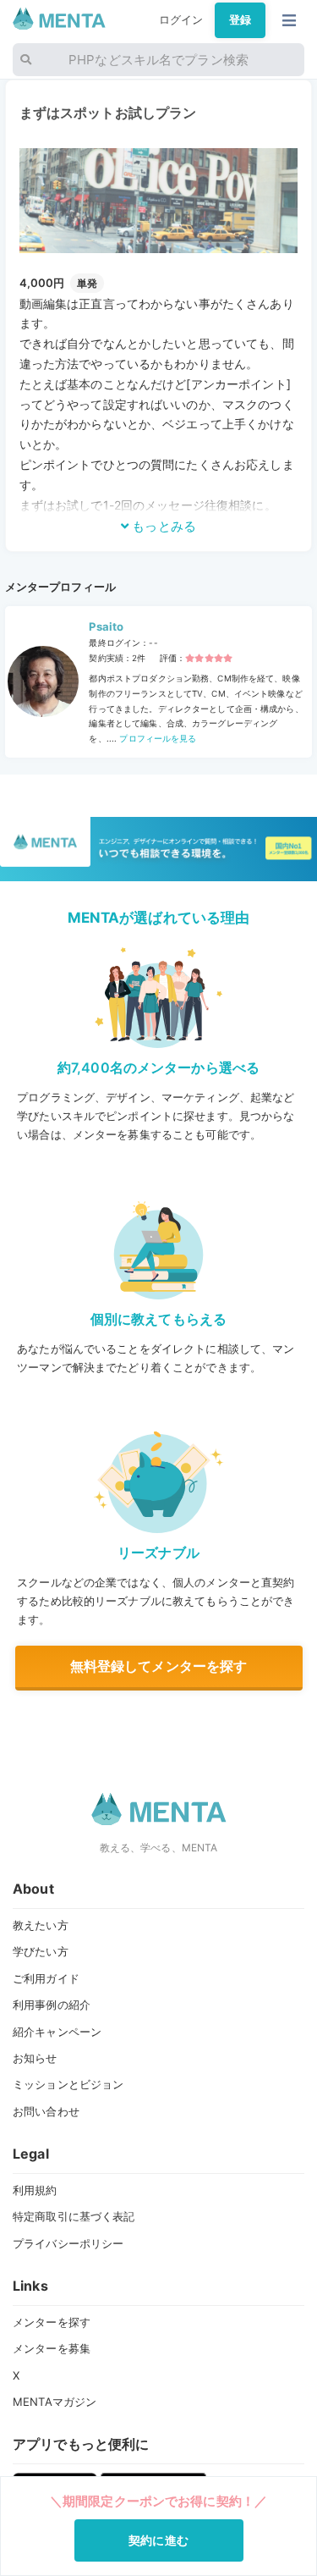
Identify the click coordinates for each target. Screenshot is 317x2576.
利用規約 (35, 2190)
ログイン (181, 19)
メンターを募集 (52, 2348)
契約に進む (158, 2540)
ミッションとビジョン (68, 2084)
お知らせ (35, 2058)
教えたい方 (41, 1925)
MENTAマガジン (55, 2402)
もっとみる (162, 526)
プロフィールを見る (156, 738)
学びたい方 (41, 1951)
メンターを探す (52, 2322)
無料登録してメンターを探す (159, 1666)
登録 (240, 19)
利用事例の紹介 (52, 2005)
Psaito (106, 626)
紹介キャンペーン (57, 2032)
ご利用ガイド (46, 1978)
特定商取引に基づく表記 (74, 2216)
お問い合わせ (46, 2111)
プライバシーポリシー (68, 2243)
